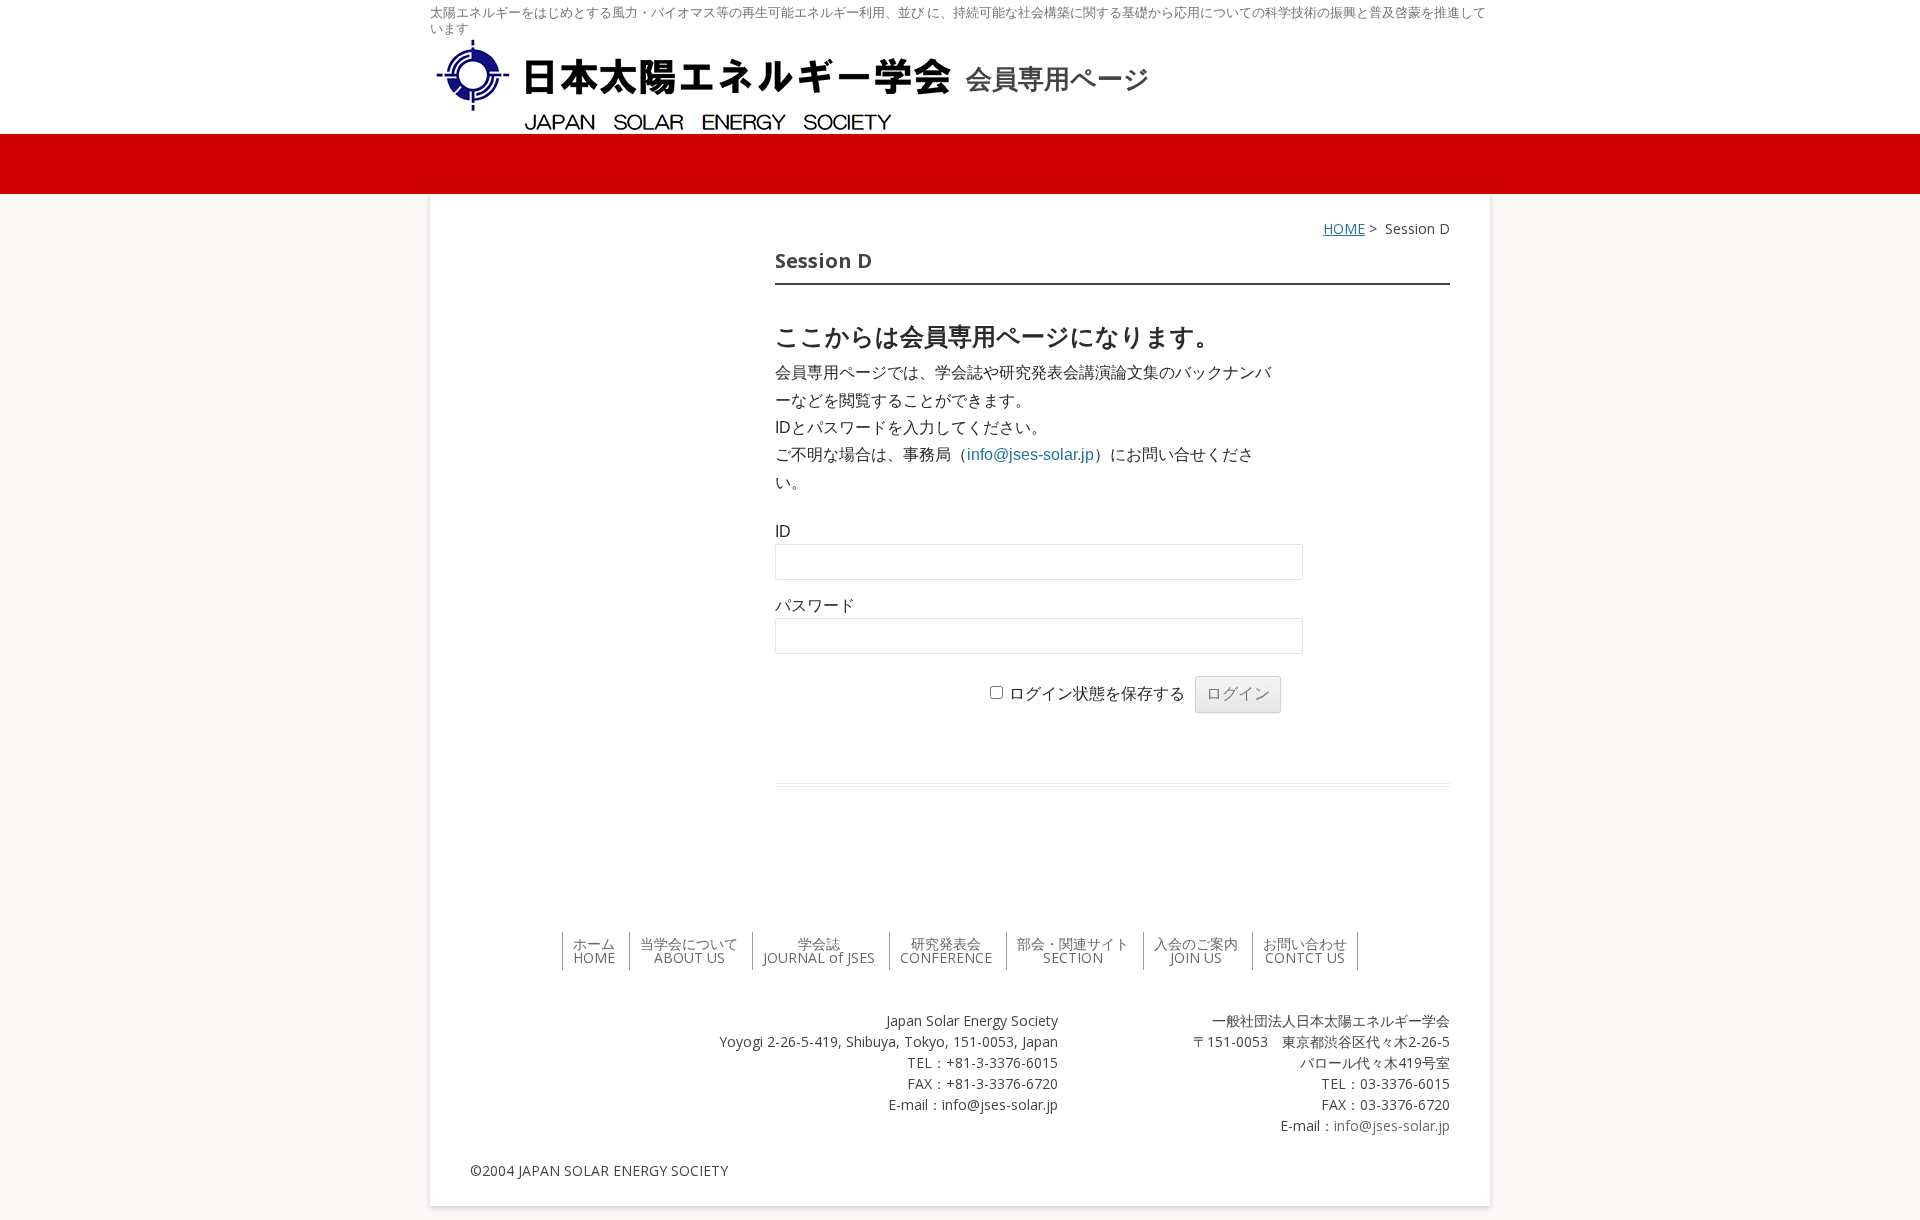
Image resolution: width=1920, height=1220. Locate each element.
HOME (1344, 228)
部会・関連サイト (1073, 950)
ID (783, 531)
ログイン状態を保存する (1097, 693)
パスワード (815, 605)
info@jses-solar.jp (1030, 454)
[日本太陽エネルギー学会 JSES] (693, 85)
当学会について (689, 950)
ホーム (594, 950)
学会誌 (819, 950)
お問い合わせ (1305, 950)
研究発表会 (946, 950)
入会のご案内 (1196, 950)
